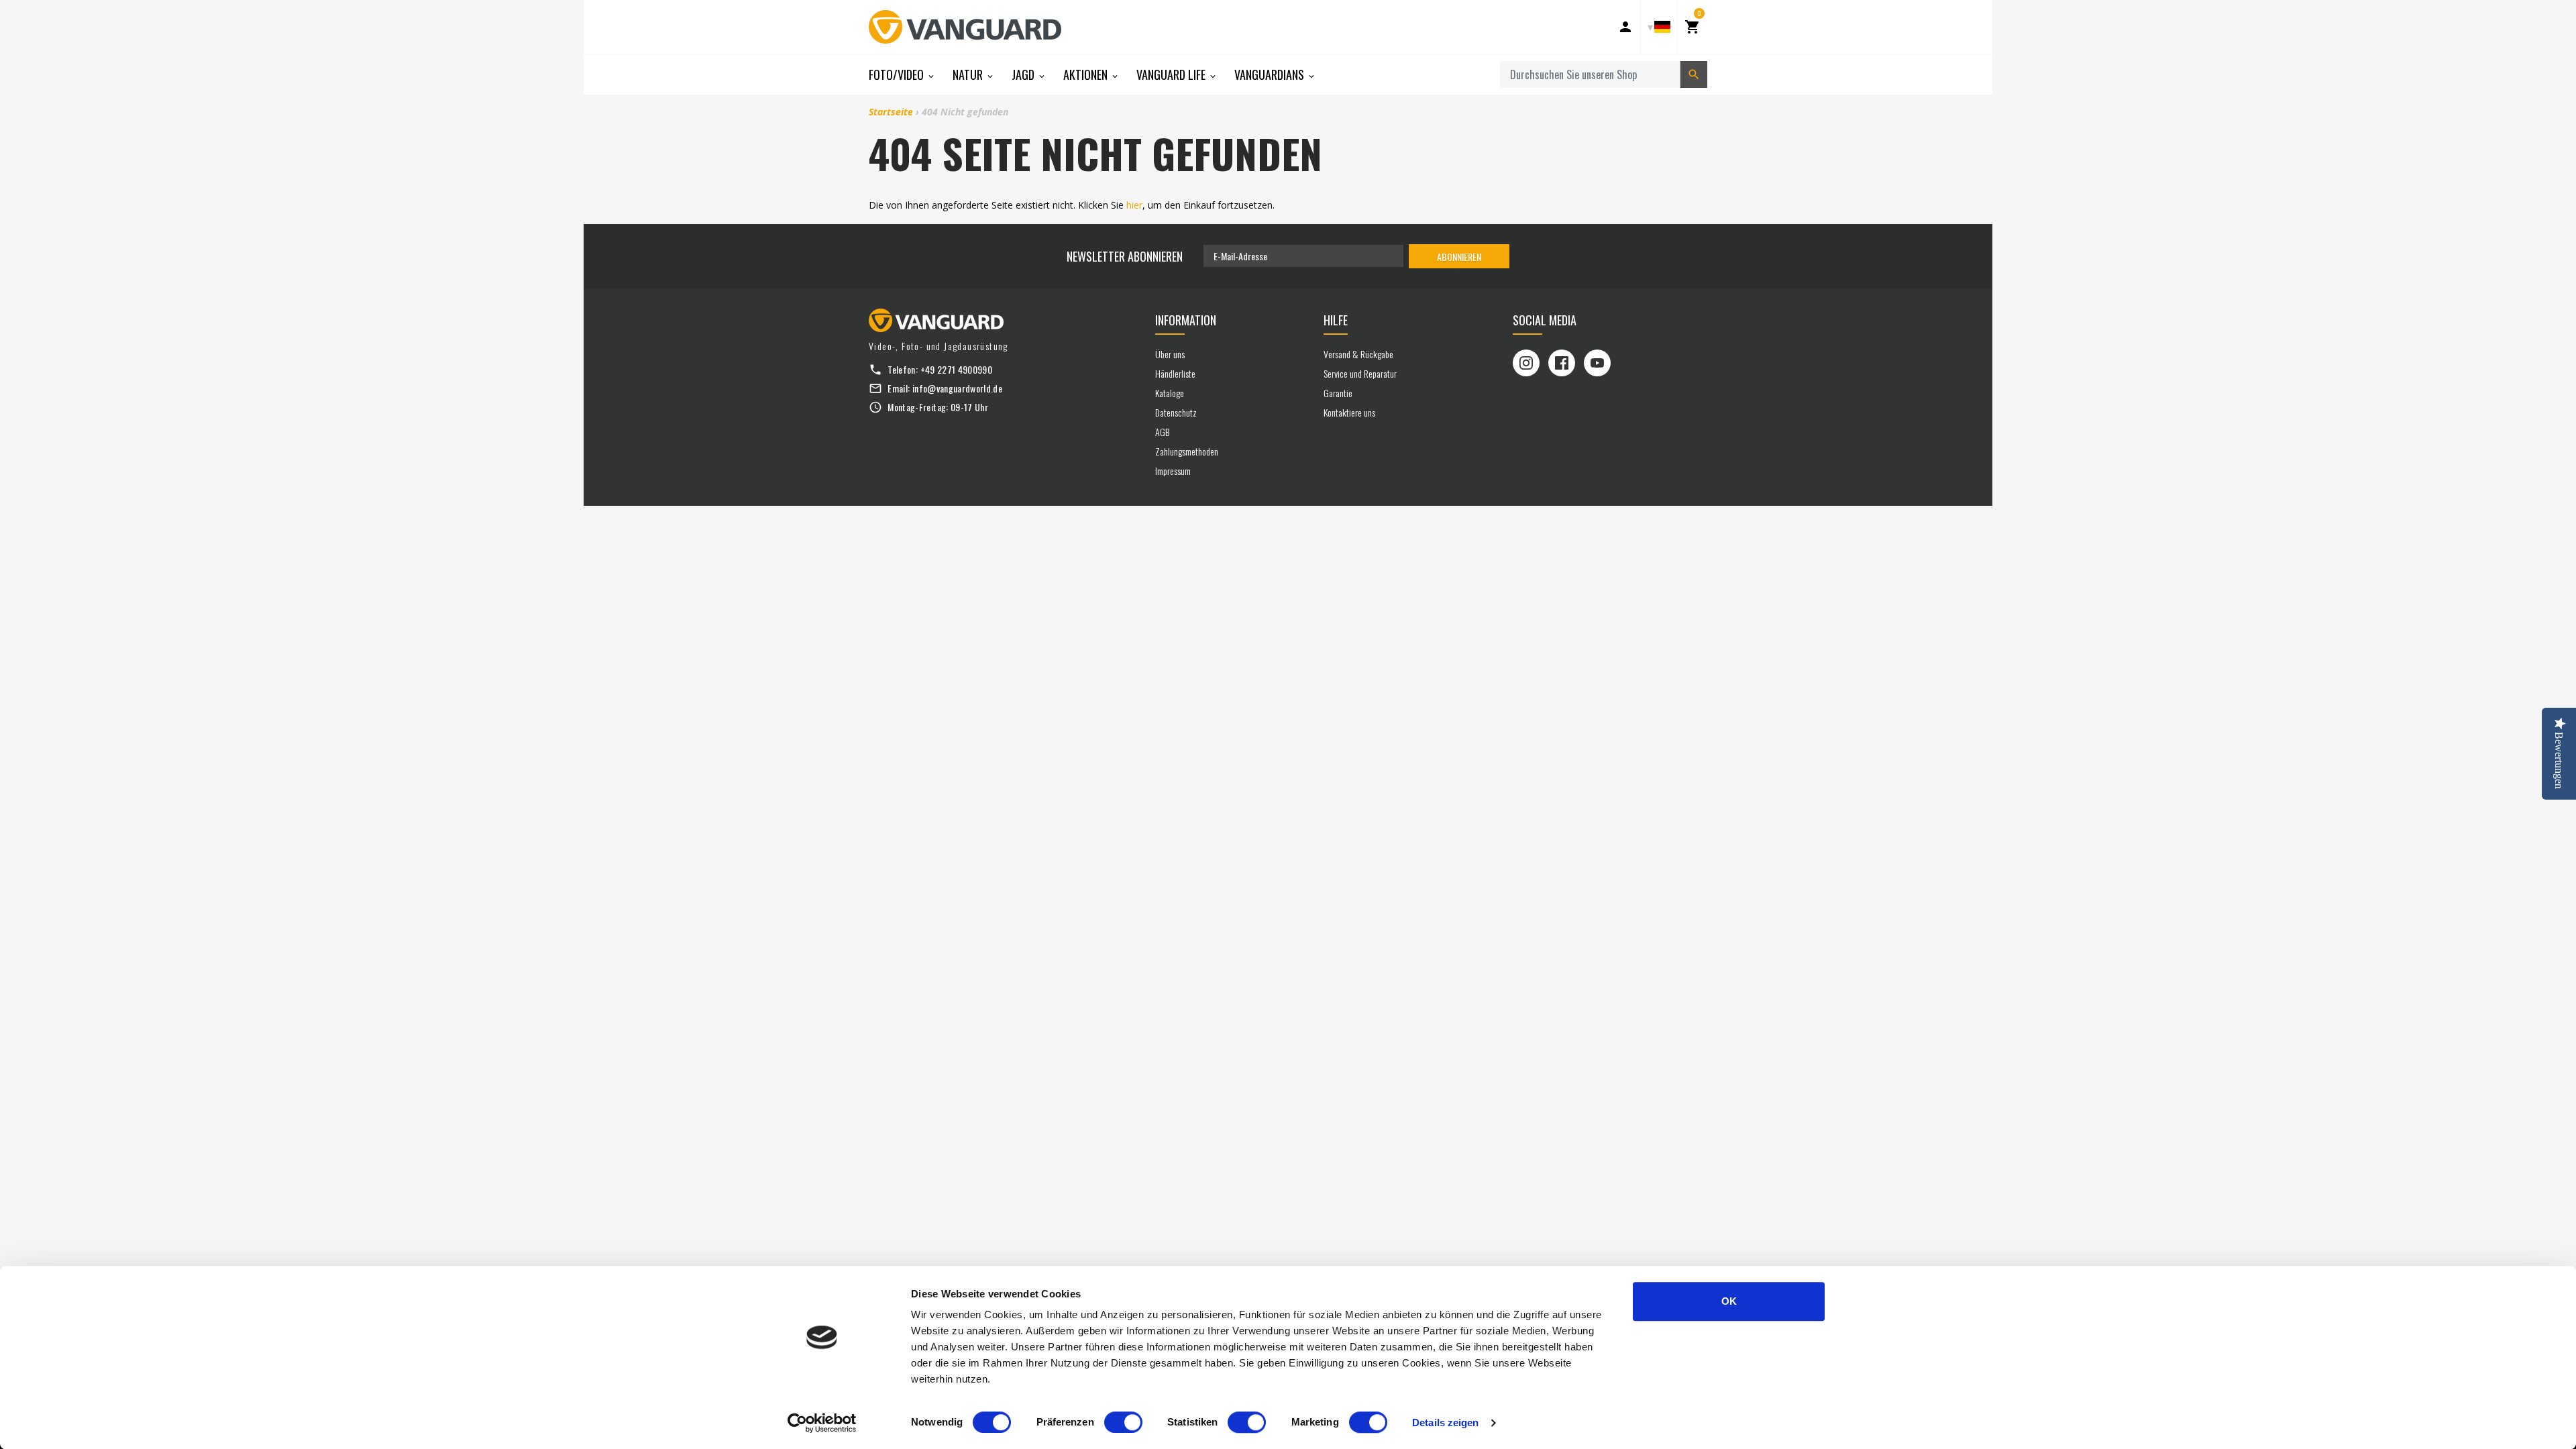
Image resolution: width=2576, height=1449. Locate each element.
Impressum (1173, 471)
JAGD (1024, 74)
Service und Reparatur (1360, 373)
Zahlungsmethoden (1187, 451)
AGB (1162, 432)
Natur (969, 74)
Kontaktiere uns (1349, 412)
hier (1134, 205)
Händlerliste (1175, 373)
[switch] (1123, 1422)
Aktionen (1087, 74)
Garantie (1338, 393)
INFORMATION (1186, 320)
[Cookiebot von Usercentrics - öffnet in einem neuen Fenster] (822, 1423)
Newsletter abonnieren (1125, 256)
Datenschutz (1176, 412)
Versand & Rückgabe (1358, 354)
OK (1729, 1301)
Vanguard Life (1172, 74)
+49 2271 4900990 (957, 369)
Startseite (891, 112)
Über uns (1170, 354)
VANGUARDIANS (1271, 74)
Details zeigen (1445, 1423)
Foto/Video (898, 74)
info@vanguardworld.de (957, 388)
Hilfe (1336, 320)
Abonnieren (1459, 257)
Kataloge (1170, 393)
